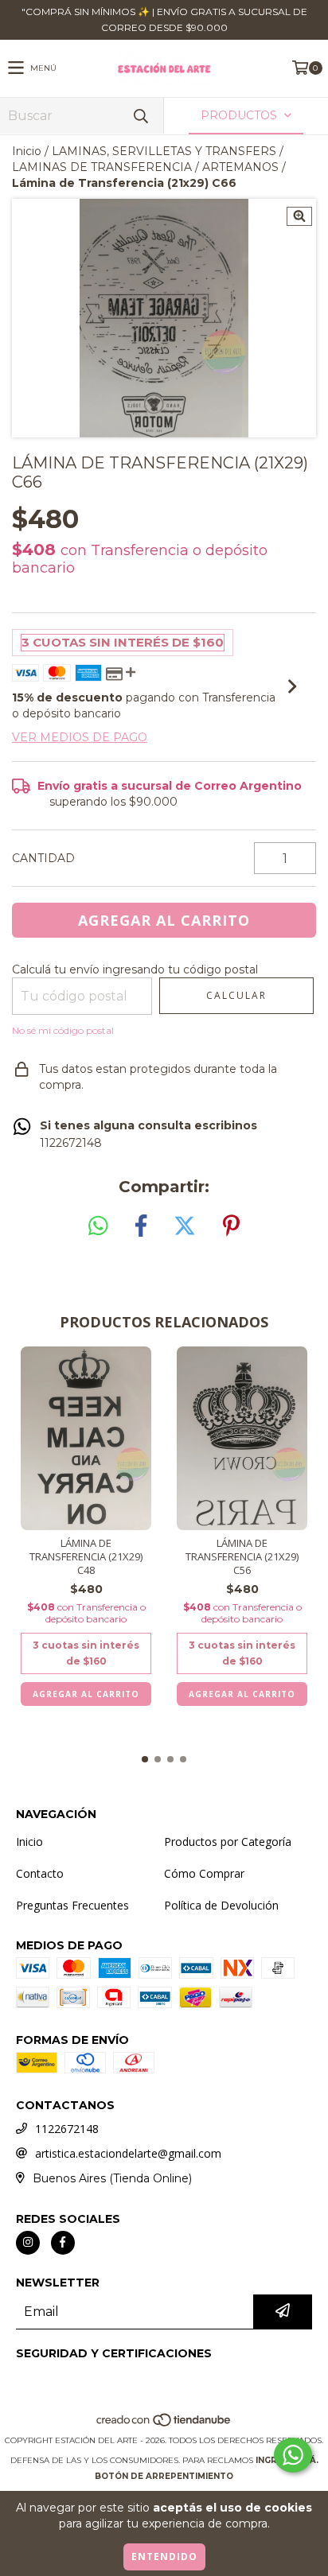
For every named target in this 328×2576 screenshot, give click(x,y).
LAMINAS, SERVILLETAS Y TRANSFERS (164, 151)
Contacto (40, 1873)
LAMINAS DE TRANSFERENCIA (102, 167)
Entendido (164, 2557)
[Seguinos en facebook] (63, 2243)
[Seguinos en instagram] (28, 2243)
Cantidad (43, 858)
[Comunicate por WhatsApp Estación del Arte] (293, 2455)
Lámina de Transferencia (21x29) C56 (242, 1557)
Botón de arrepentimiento (164, 2476)
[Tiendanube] (164, 2424)
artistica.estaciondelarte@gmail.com (128, 2153)
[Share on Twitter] (185, 1226)
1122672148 (67, 2129)
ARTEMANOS (240, 167)
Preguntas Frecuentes (72, 1905)
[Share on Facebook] (141, 1226)
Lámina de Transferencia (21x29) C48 (86, 1557)
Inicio (27, 151)
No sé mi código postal (63, 1030)
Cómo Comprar (204, 1873)
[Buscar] (140, 116)
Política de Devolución (221, 1905)
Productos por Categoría (228, 1842)
